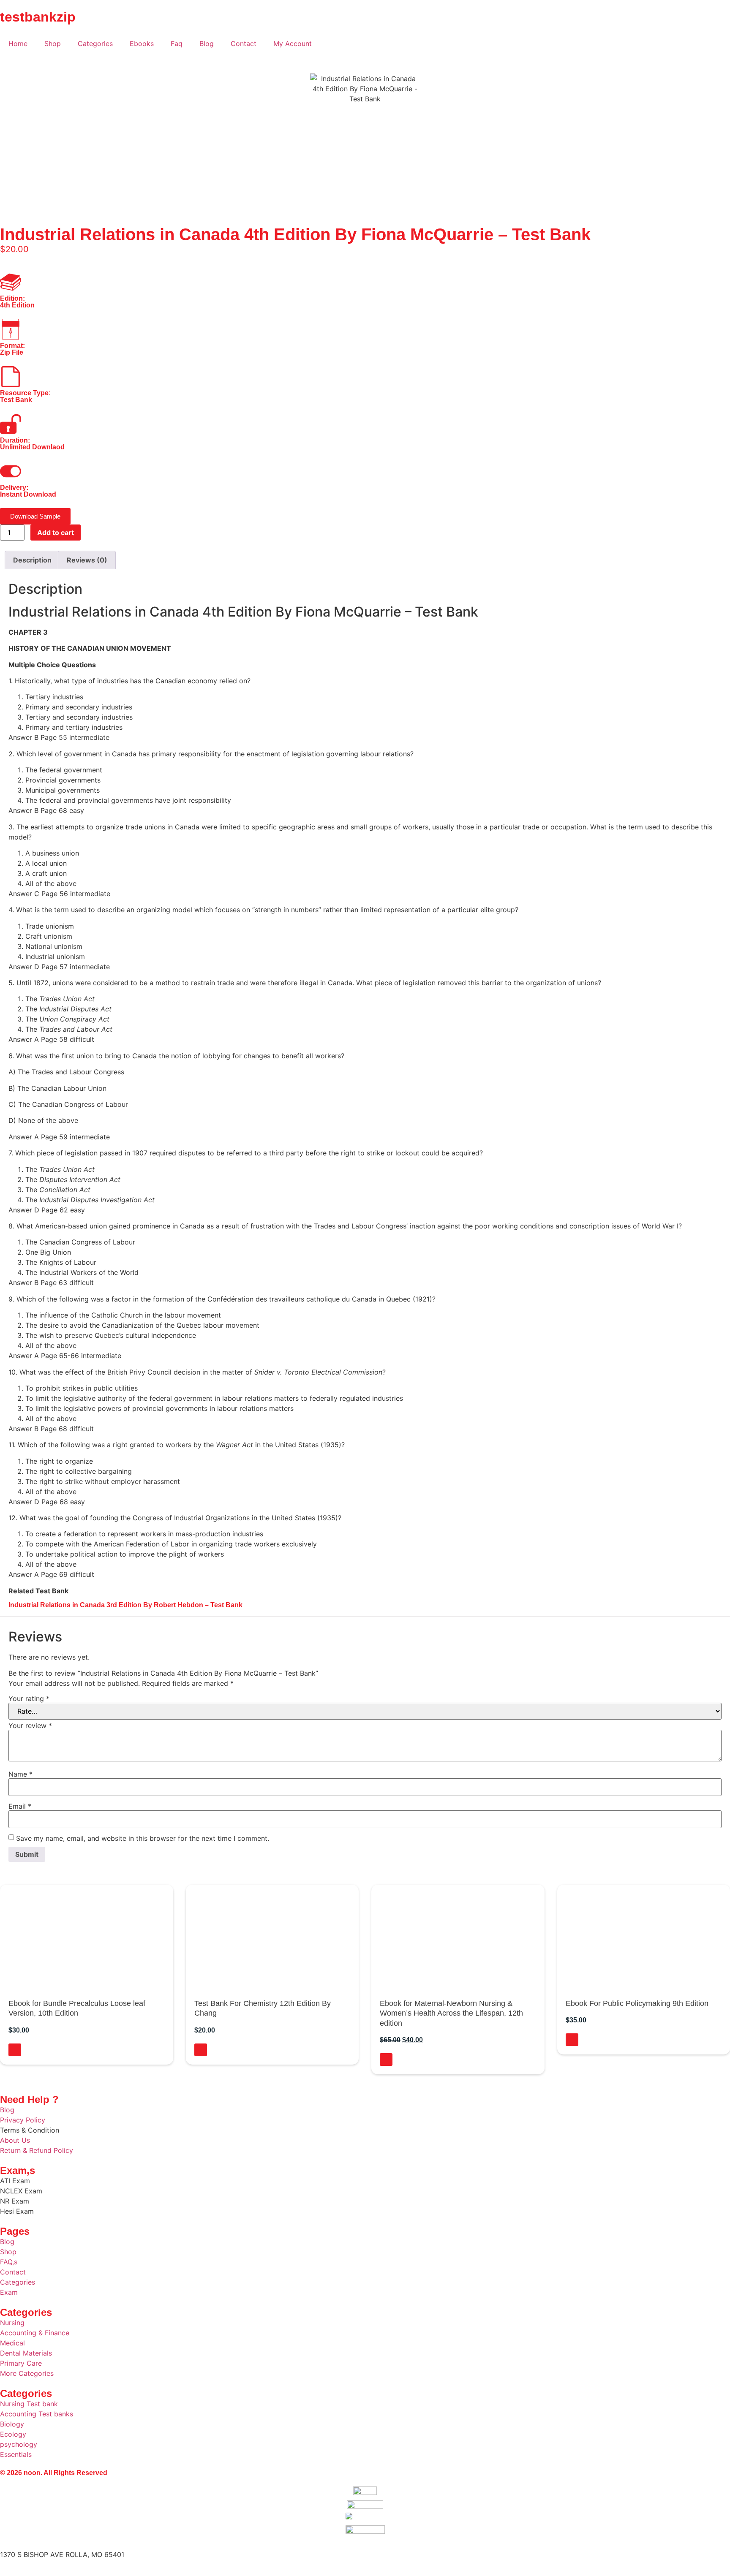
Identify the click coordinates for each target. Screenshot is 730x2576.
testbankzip (38, 17)
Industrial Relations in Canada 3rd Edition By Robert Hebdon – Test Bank (125, 1605)
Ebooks (142, 43)
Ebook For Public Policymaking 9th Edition (637, 2003)
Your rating (29, 1698)
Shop (53, 43)
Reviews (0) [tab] (87, 560)
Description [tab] (32, 560)
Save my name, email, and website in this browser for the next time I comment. (143, 1838)
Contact (244, 43)
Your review (30, 1725)
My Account (293, 43)
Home (18, 43)
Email (20, 1806)
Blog (207, 43)
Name (20, 1774)
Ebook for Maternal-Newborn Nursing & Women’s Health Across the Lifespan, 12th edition (451, 2013)
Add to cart (56, 533)
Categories (95, 43)
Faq (177, 43)
